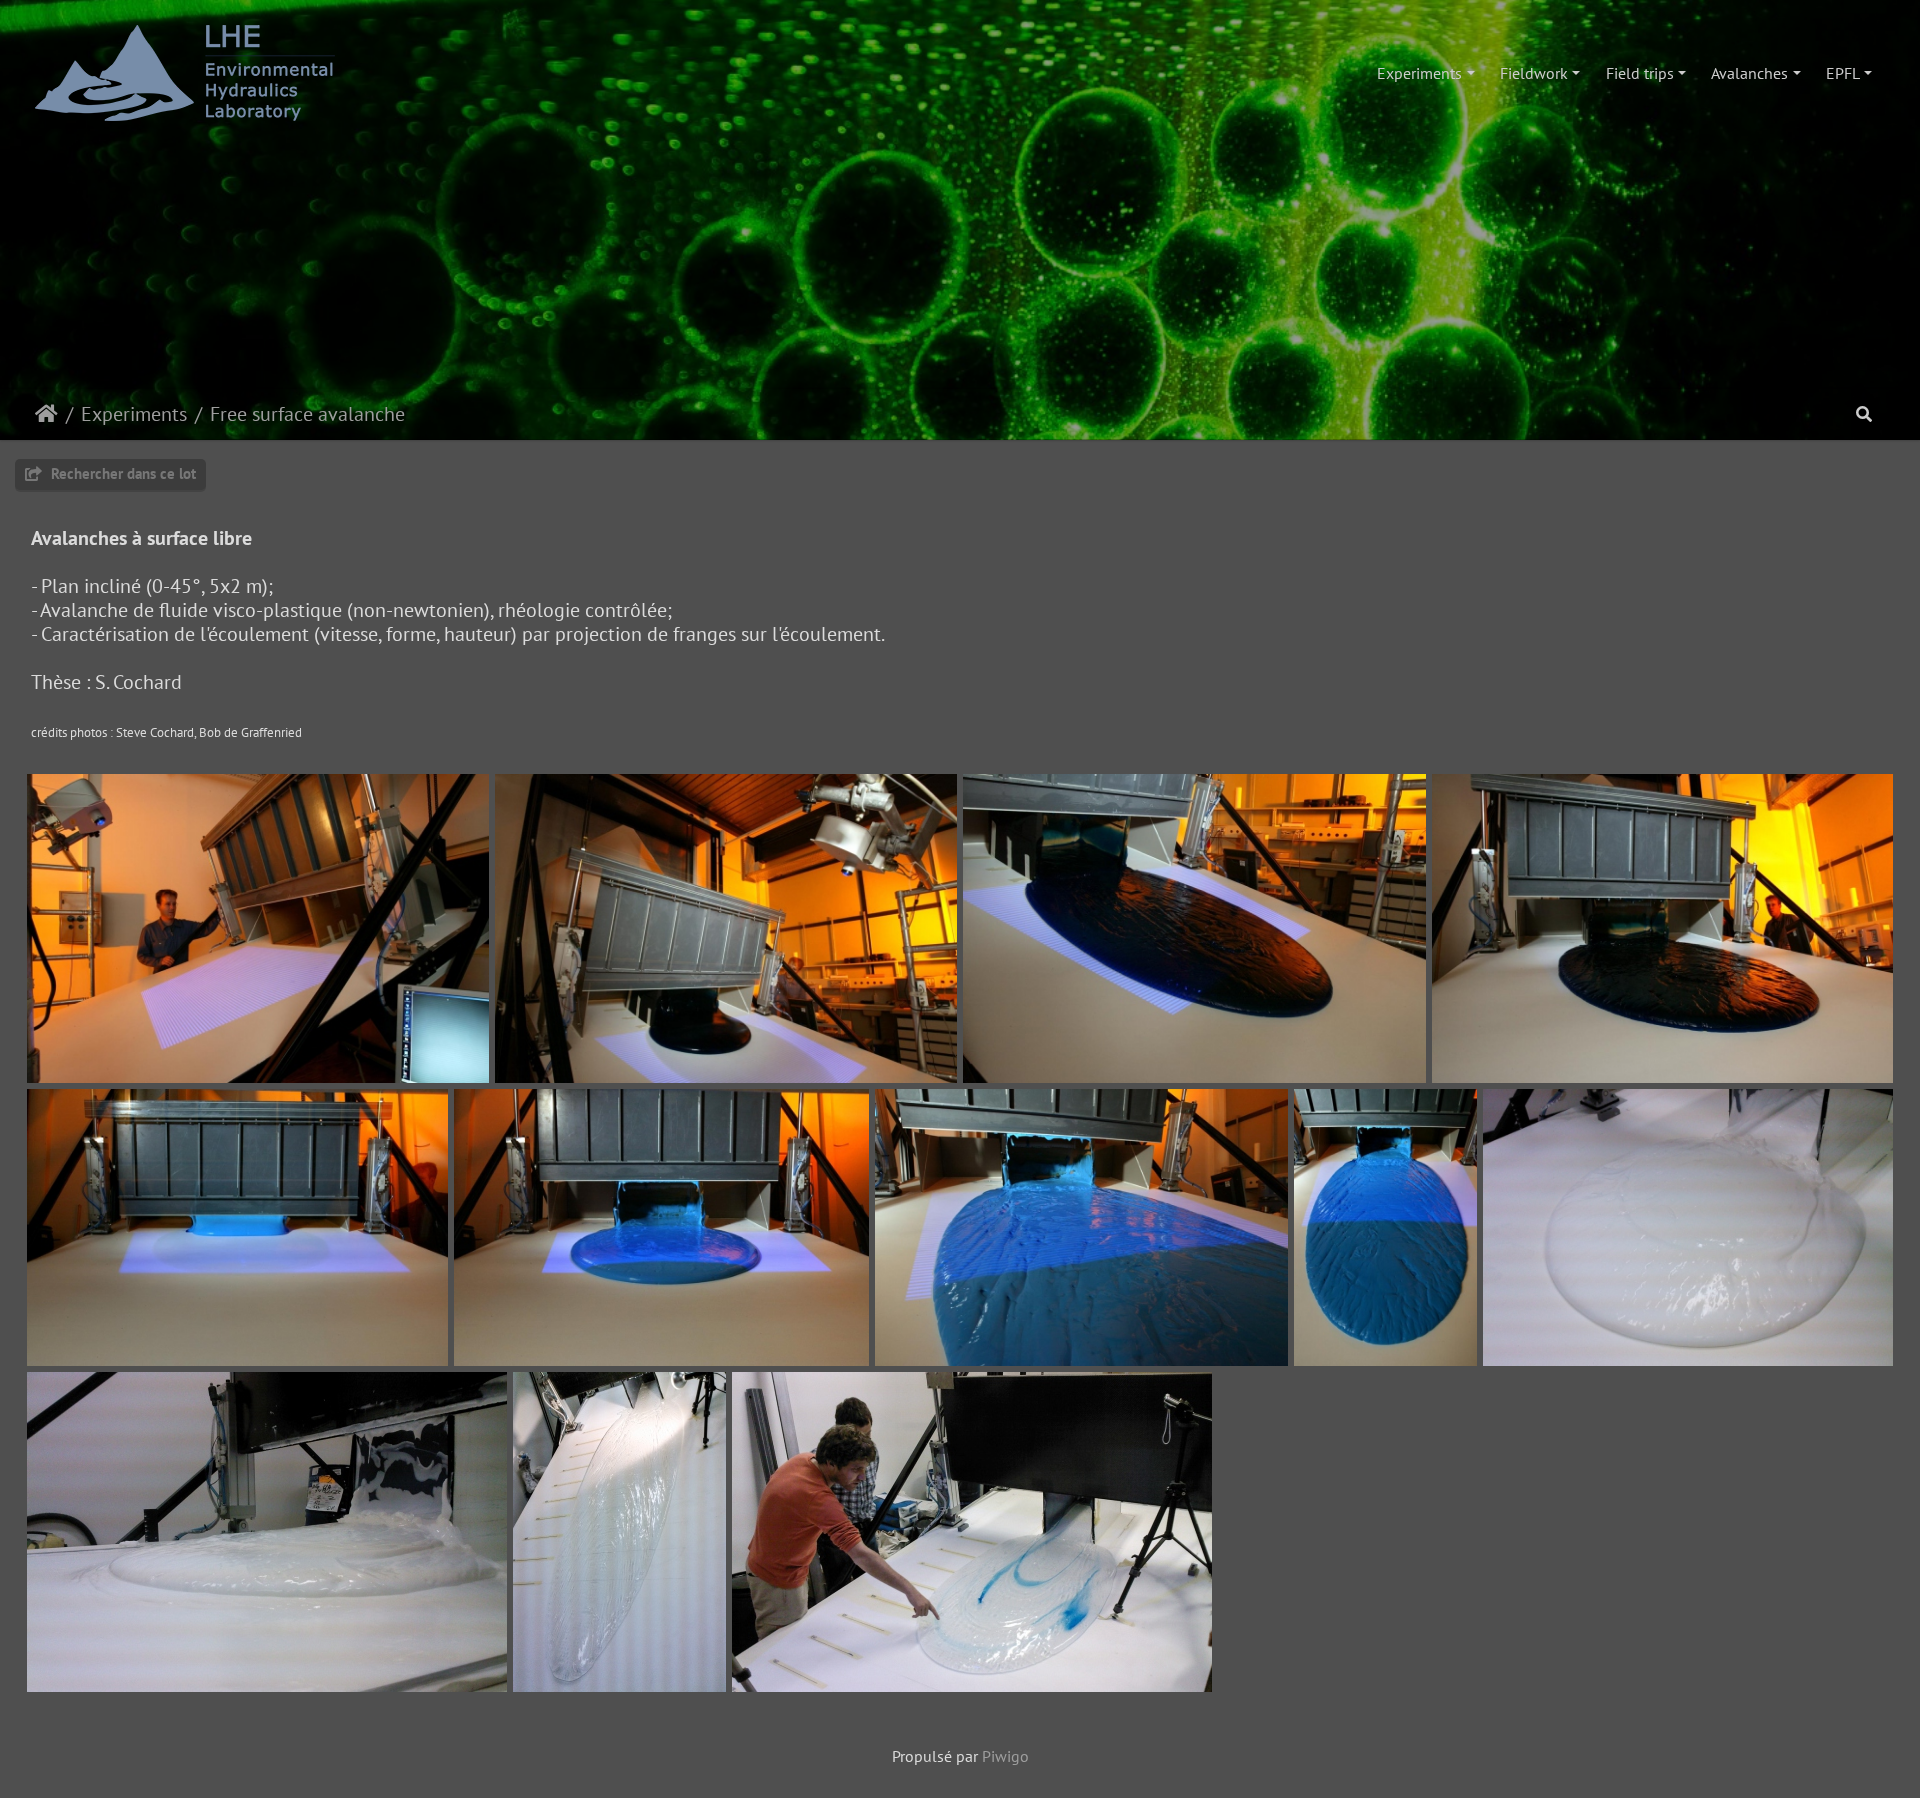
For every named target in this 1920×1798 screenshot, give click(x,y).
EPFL (1843, 73)
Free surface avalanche (307, 414)
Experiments (1419, 73)
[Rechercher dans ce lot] (1864, 414)
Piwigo (1005, 1756)
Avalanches (1749, 73)
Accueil (46, 414)
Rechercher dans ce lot (121, 473)
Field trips (1640, 73)
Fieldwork (1534, 73)
